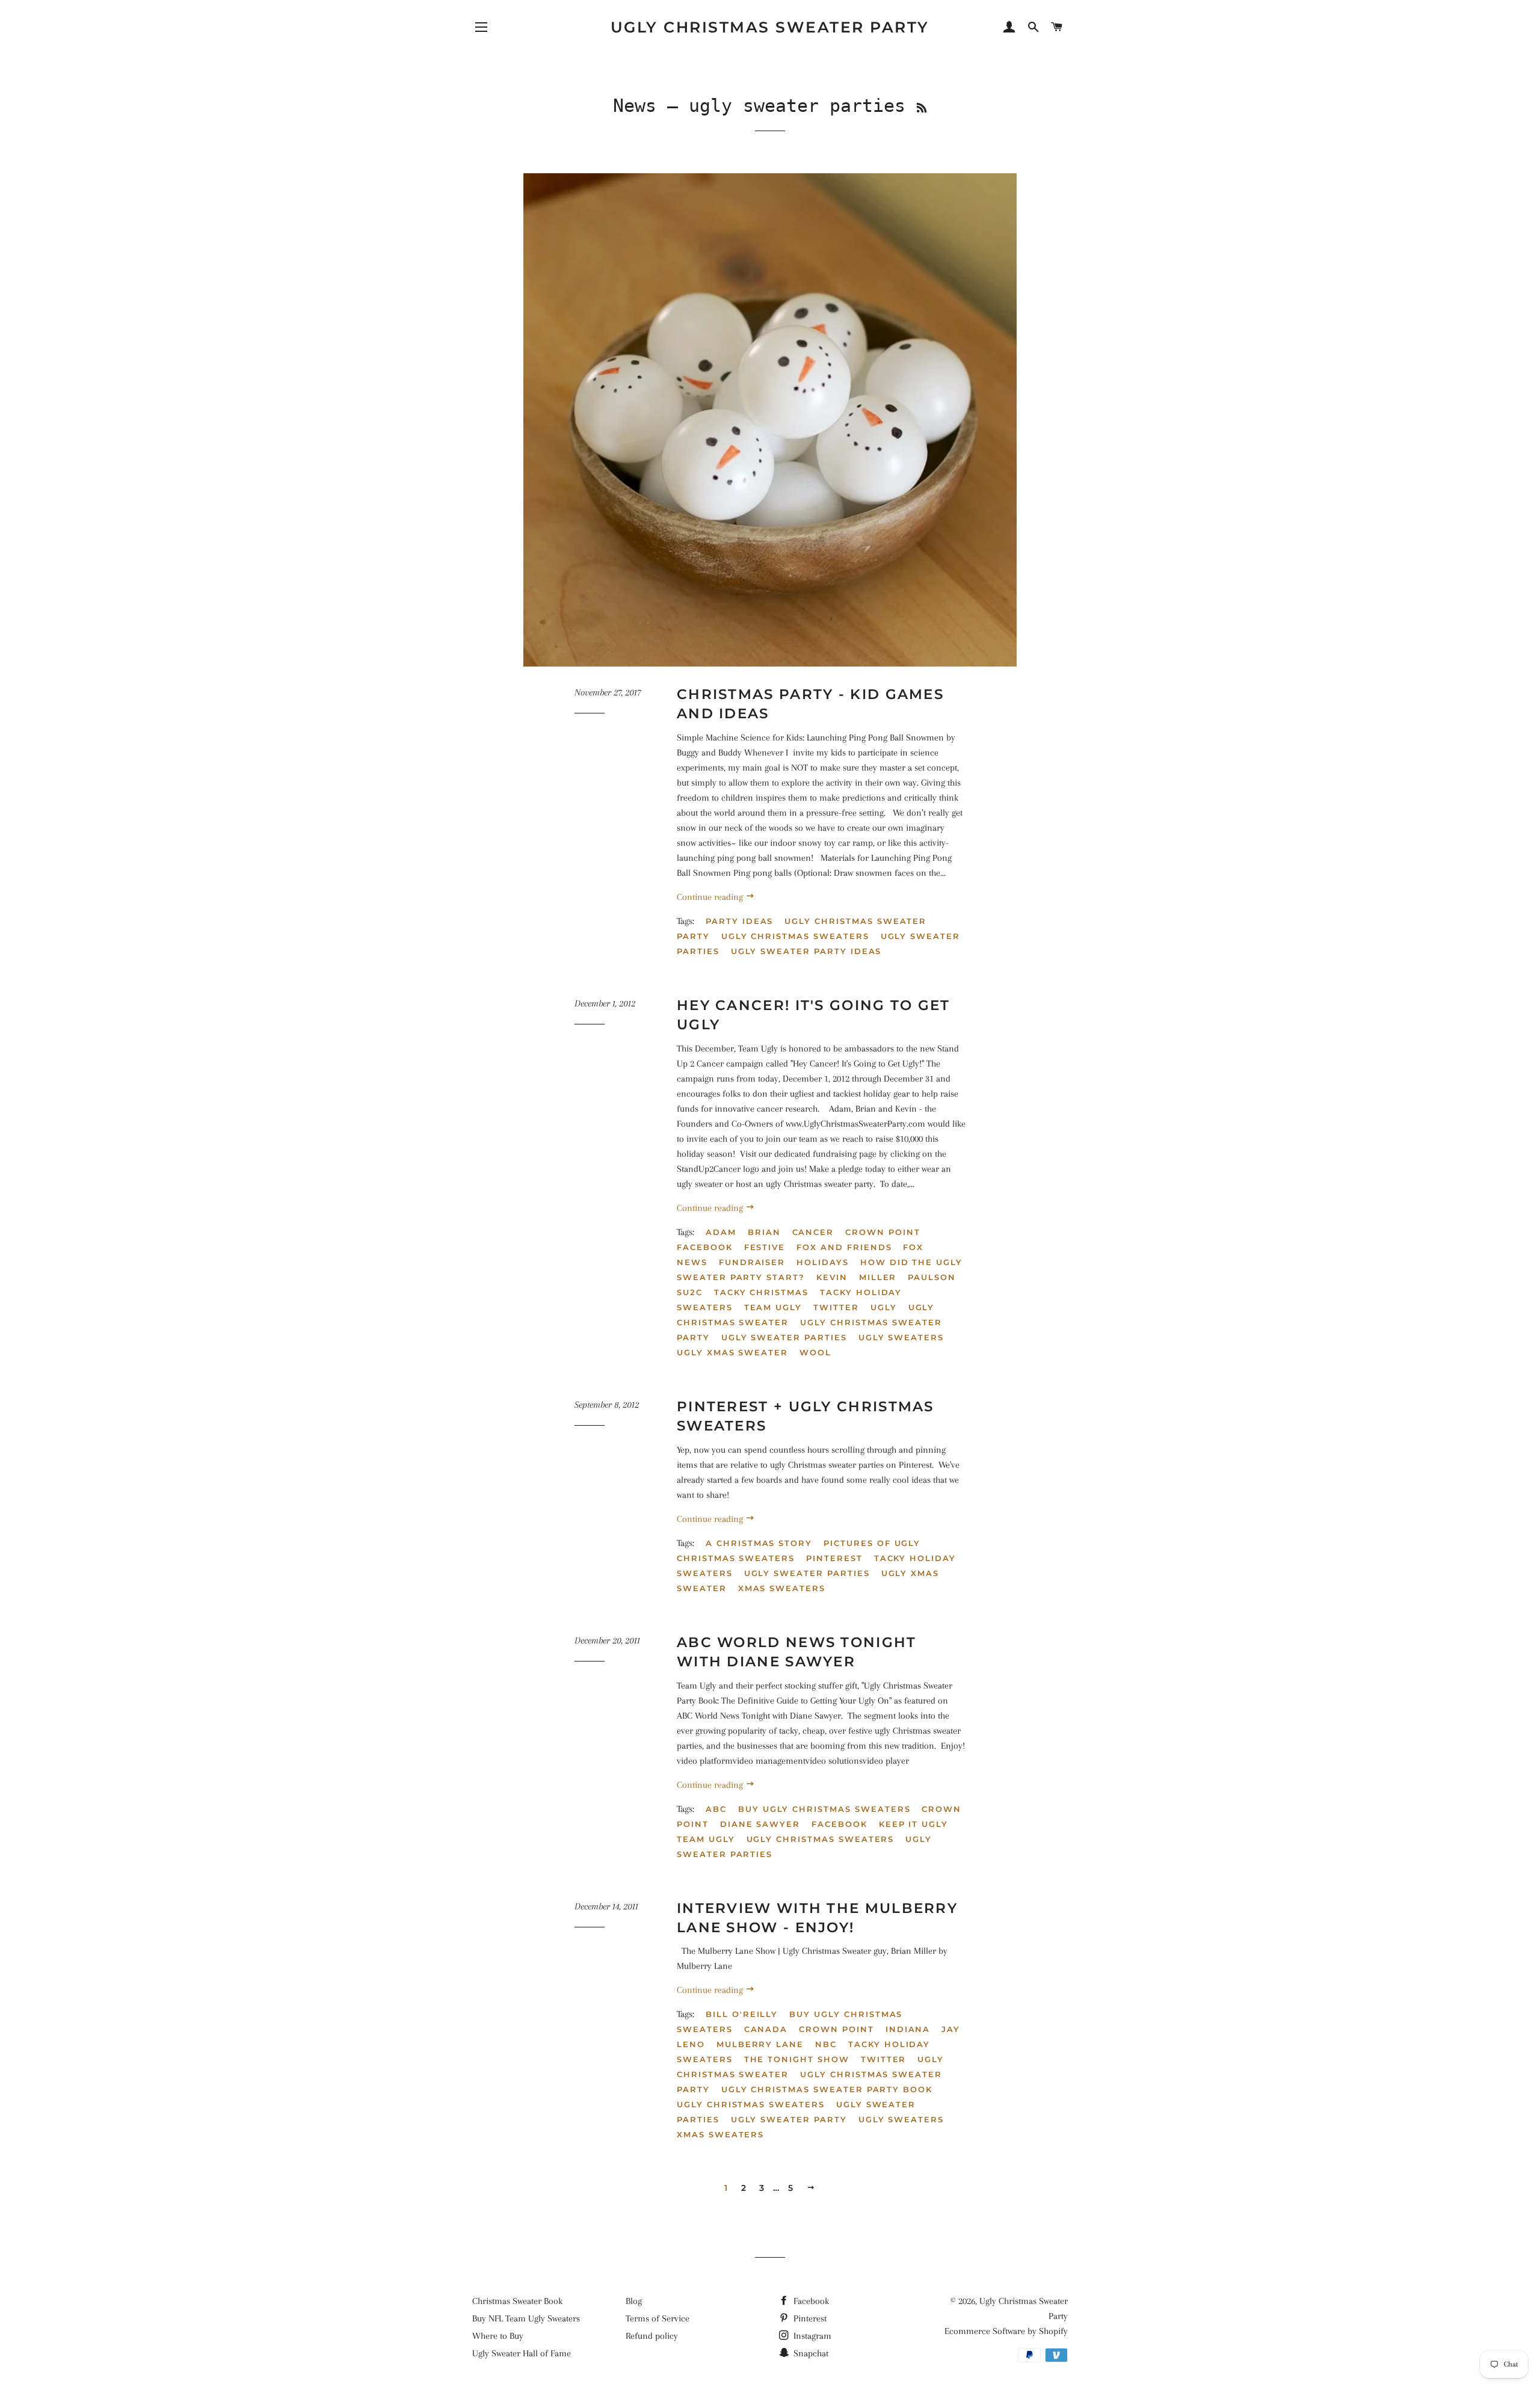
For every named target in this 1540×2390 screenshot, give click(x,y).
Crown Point (882, 1232)
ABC (716, 1809)
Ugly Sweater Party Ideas (806, 951)
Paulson (932, 1277)
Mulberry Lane (760, 2044)
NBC (826, 2044)
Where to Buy (498, 2336)
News (635, 106)
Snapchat (810, 2353)
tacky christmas (761, 1292)
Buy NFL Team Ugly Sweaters (526, 2318)
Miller (878, 1277)
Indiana (908, 2029)
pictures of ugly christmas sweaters (799, 1551)
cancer (813, 1232)
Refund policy (652, 2336)
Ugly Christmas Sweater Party (770, 27)
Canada (766, 2029)
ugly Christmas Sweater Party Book (827, 2089)
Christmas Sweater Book (517, 2301)
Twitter (836, 1307)
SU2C (690, 1292)
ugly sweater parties (784, 1337)
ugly (884, 1307)
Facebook (705, 1247)
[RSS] (922, 108)
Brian (764, 1232)
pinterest (834, 1558)
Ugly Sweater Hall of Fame (522, 2353)
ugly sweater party (789, 2119)
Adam (721, 1232)
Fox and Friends (844, 1247)
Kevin (832, 1277)
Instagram (811, 2336)
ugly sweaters (901, 1337)
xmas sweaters (782, 1588)
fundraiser (752, 1262)
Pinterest (809, 2318)
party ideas (739, 921)
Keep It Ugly (913, 1824)
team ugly (773, 1307)
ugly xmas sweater (732, 1352)
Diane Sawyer (760, 1824)
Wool (815, 1352)
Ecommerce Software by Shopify (1006, 2331)
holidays (823, 1262)
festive (765, 1247)
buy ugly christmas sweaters (824, 1809)
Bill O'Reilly (742, 2014)
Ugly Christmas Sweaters (795, 936)
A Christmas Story (759, 1543)
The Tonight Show (797, 2059)
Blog (634, 2301)
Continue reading (711, 897)
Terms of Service (658, 2318)
